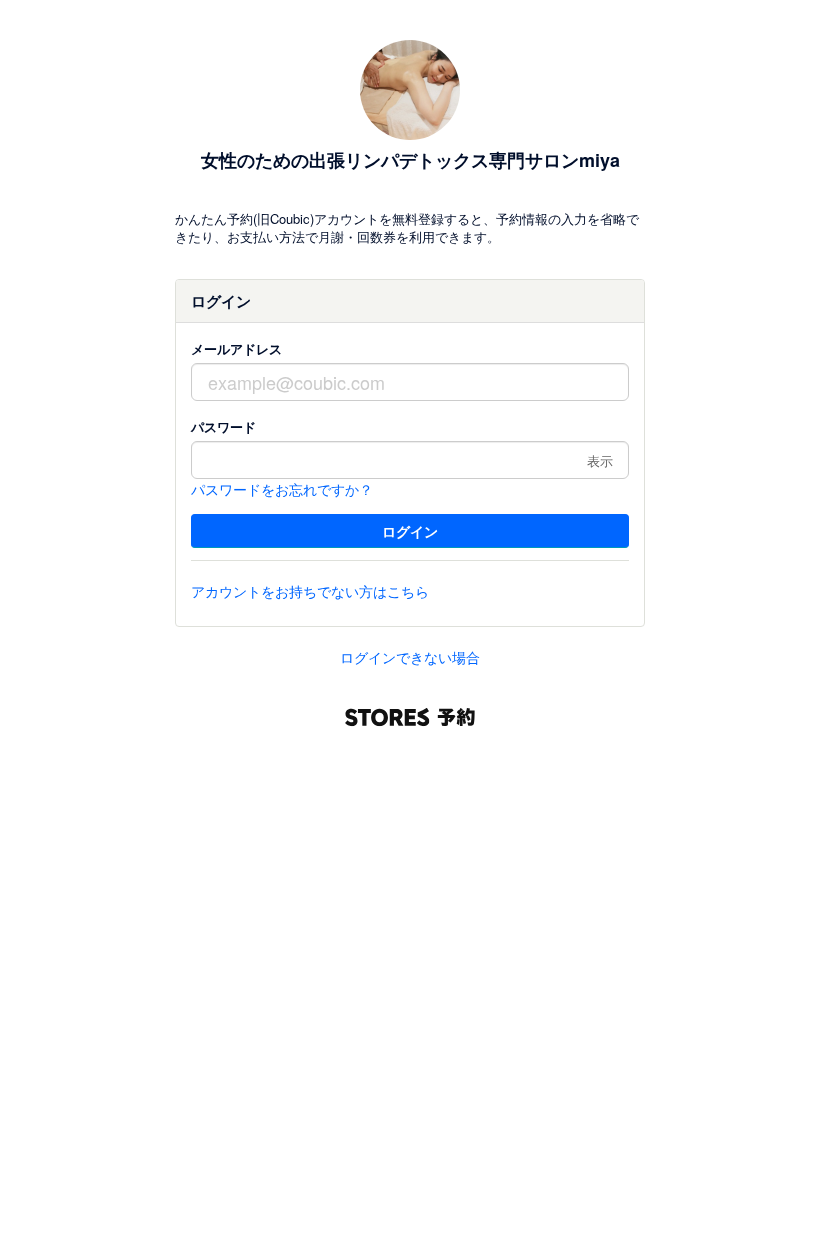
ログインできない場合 (410, 657)
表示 (600, 460)
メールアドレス (236, 348)
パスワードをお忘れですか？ (282, 489)
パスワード (223, 426)
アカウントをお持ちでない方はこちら (310, 591)
